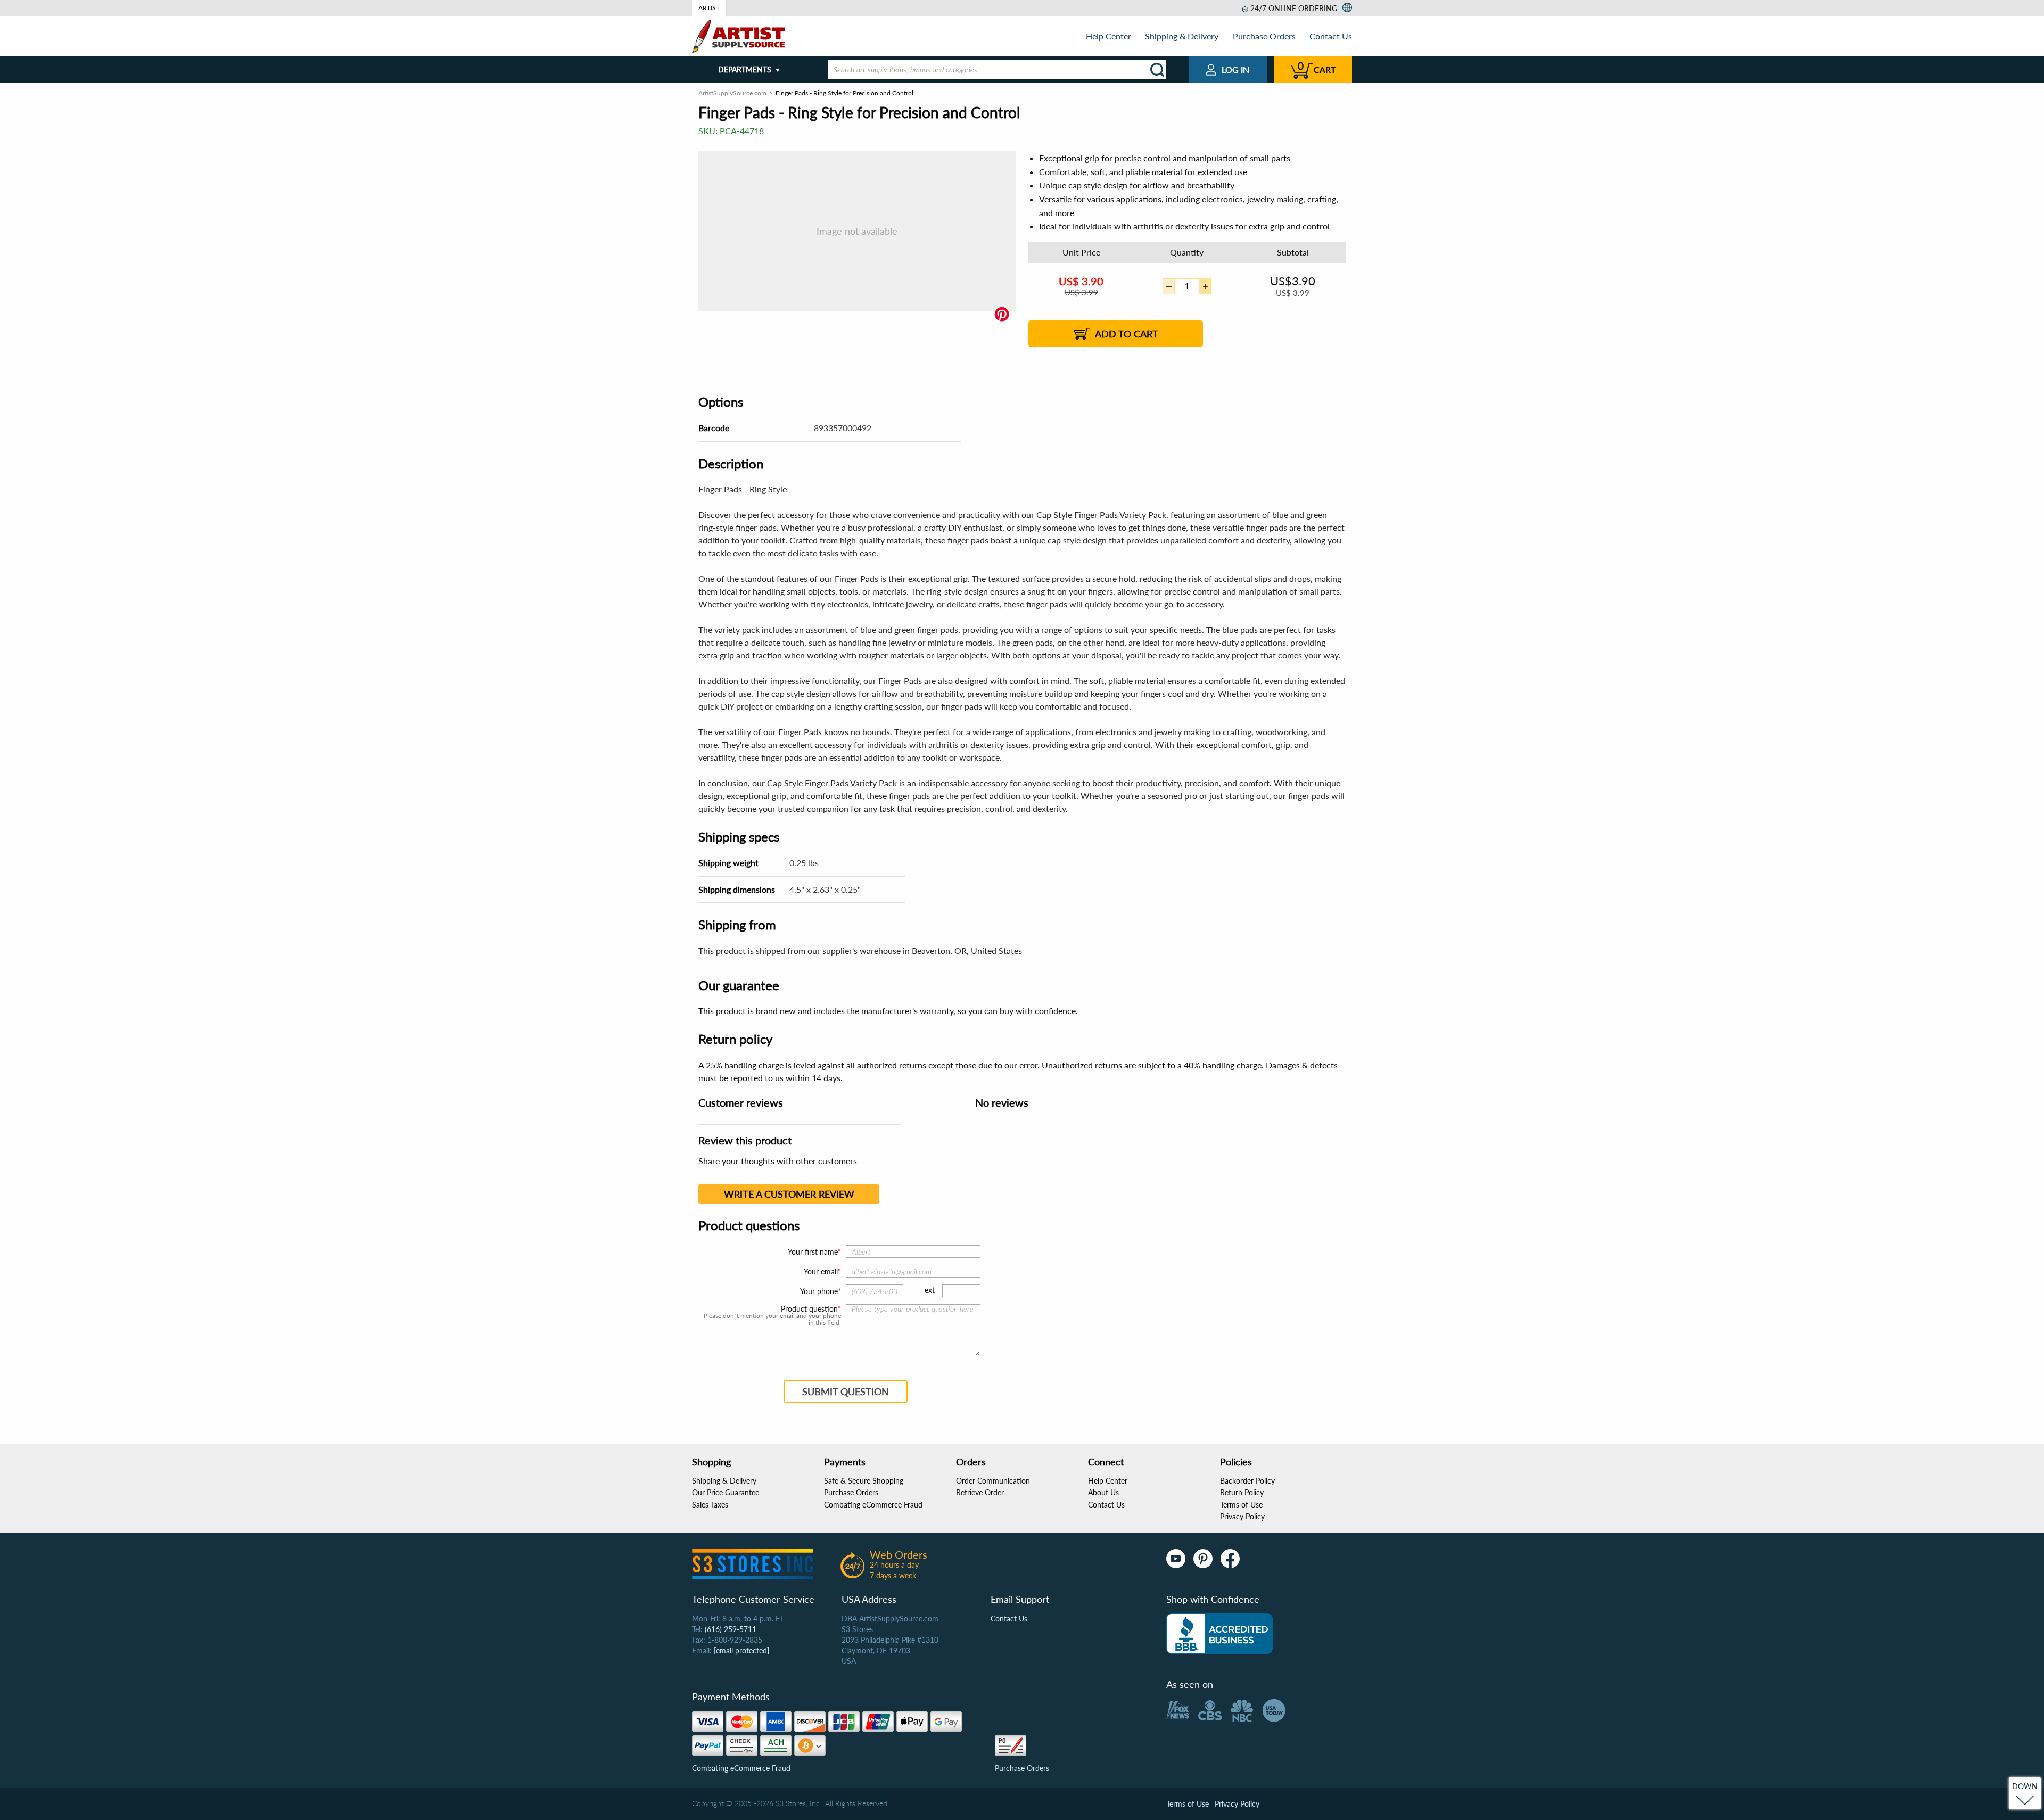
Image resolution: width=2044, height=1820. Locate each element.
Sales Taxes (710, 1505)
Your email (821, 1271)
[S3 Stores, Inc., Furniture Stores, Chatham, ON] (1219, 1634)
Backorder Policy (1247, 1481)
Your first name (813, 1252)
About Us (1103, 1492)
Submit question (846, 1391)
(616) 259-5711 (731, 1629)
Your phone (819, 1291)
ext (930, 1290)
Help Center (1108, 36)
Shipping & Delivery (1182, 36)
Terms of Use (1241, 1505)
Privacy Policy (1242, 1516)
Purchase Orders (1264, 36)
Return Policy (1242, 1492)
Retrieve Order (980, 1492)
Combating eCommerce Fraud (873, 1505)
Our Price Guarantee (726, 1492)
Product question (809, 1309)
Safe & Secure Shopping (864, 1481)
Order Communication (993, 1481)
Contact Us (1331, 36)
